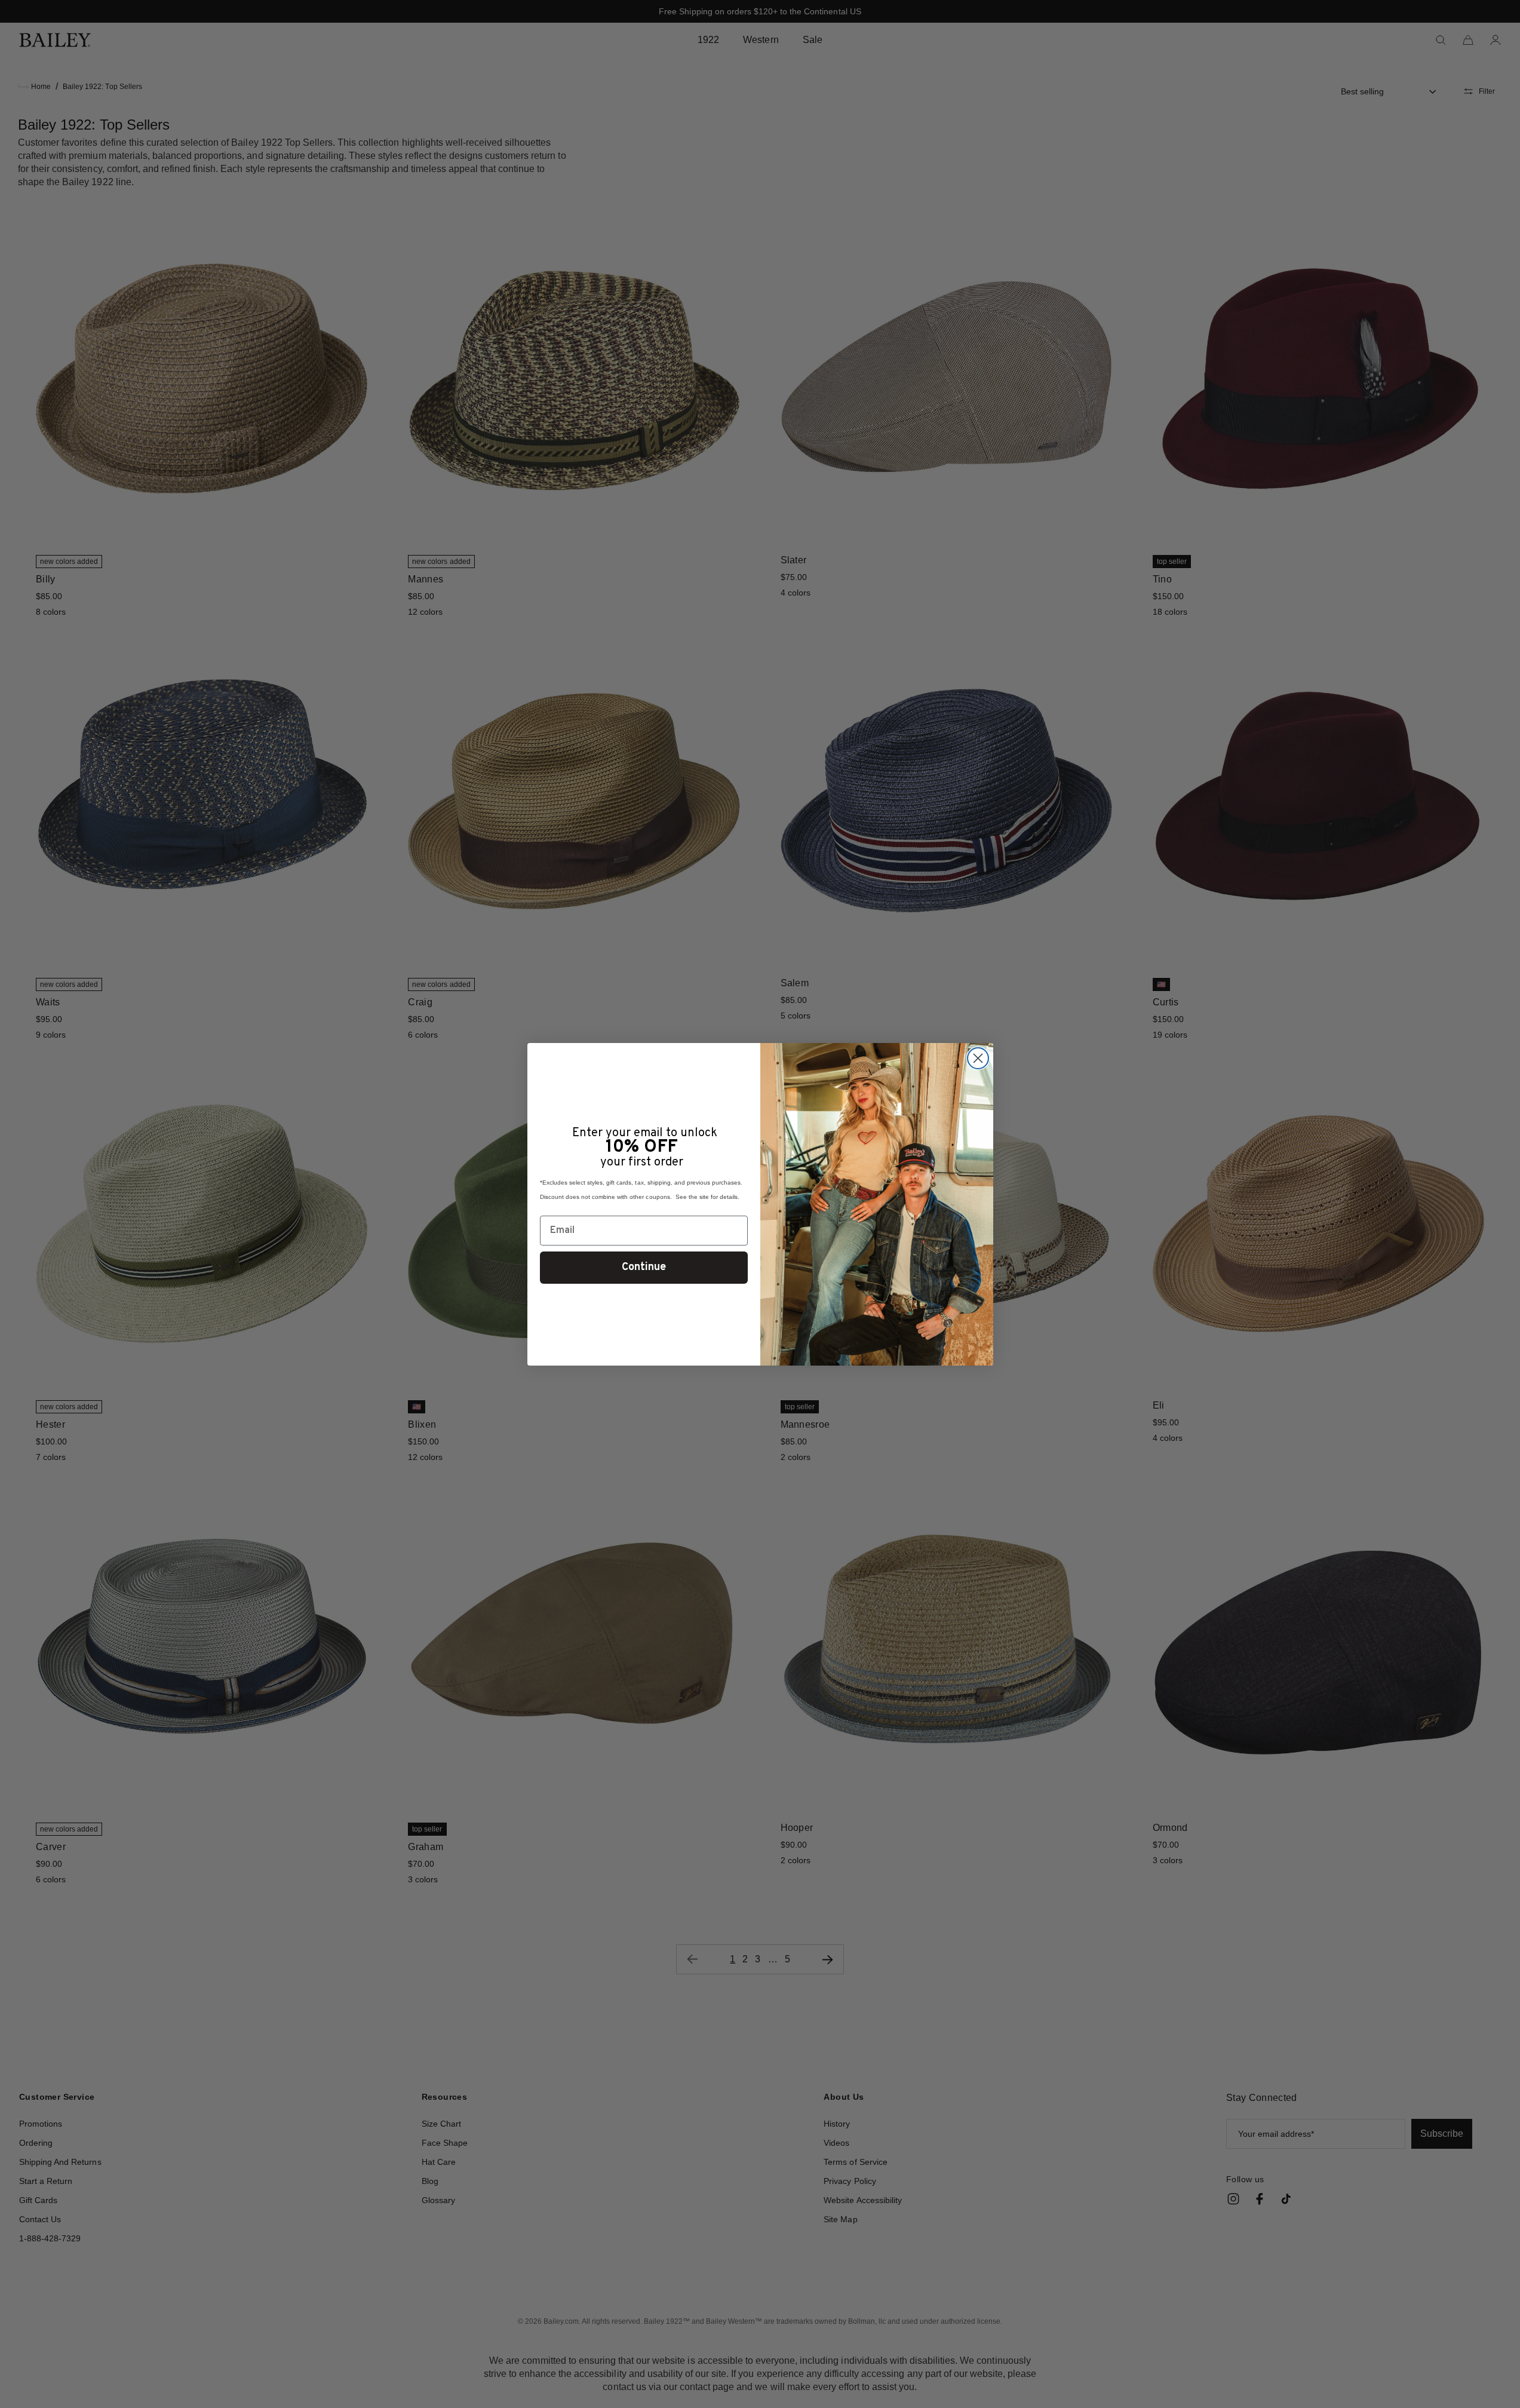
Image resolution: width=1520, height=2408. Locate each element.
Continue (644, 1267)
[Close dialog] (978, 1058)
